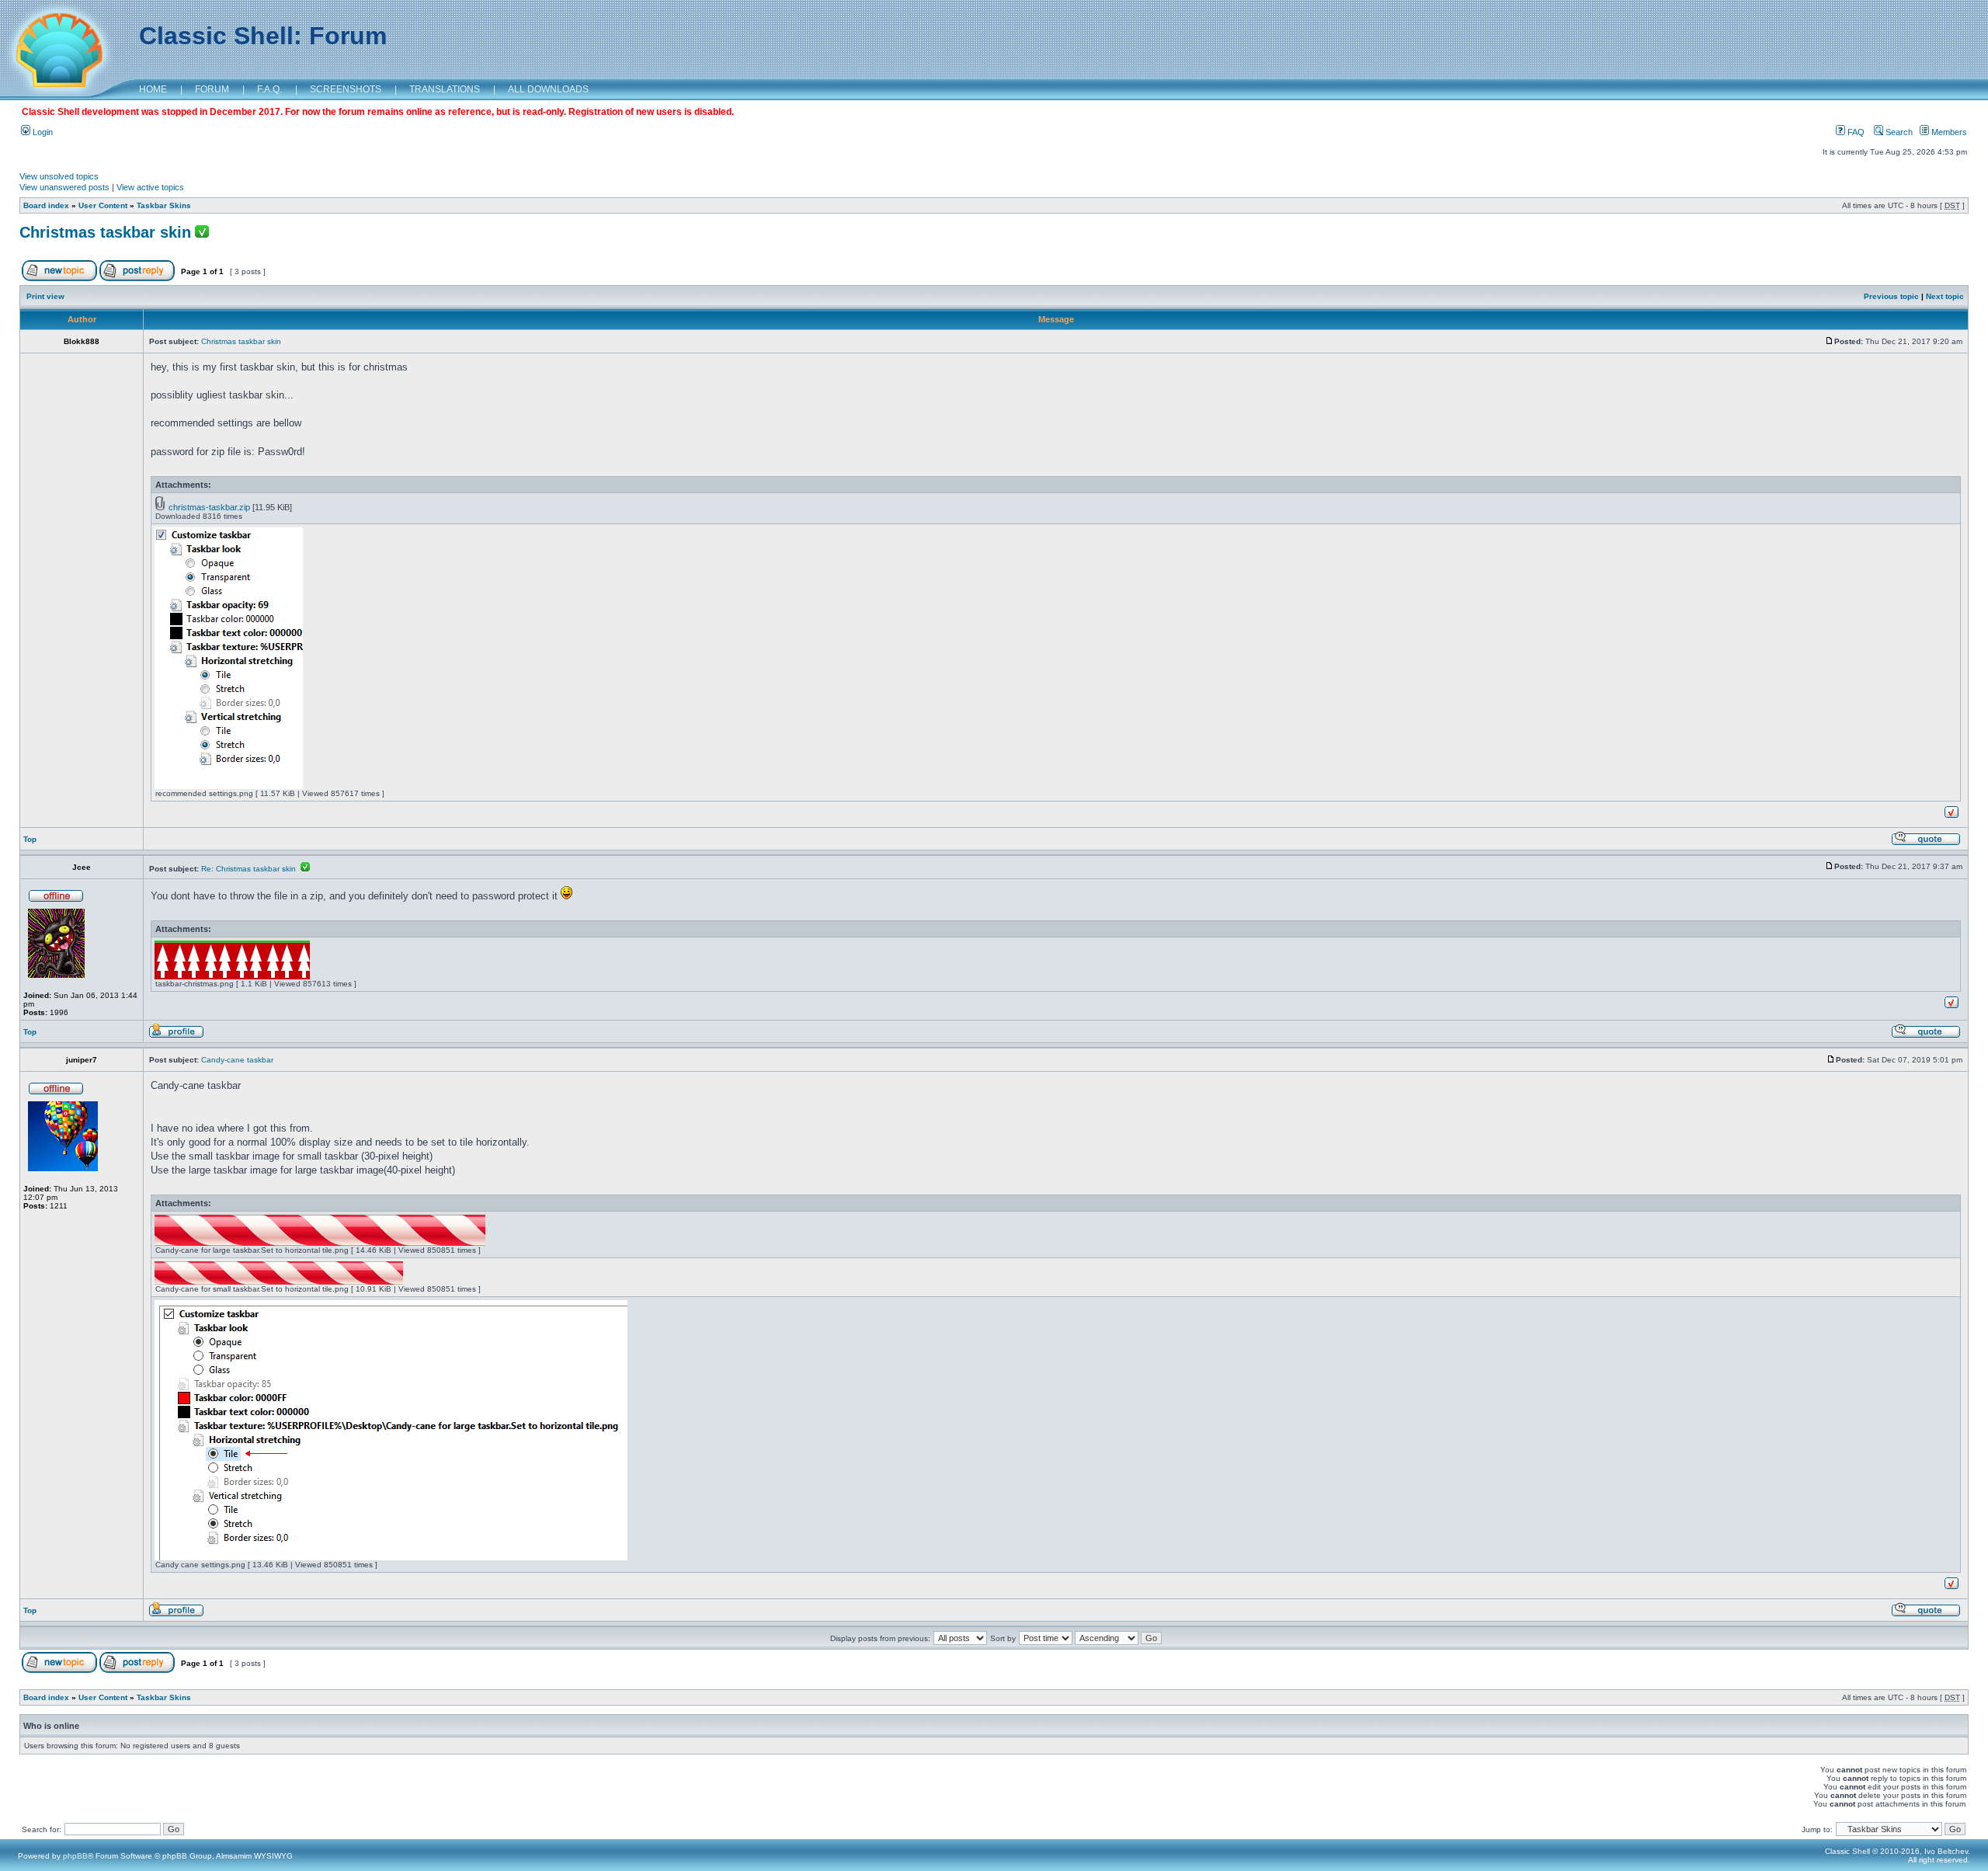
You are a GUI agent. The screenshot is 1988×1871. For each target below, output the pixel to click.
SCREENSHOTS (346, 89)
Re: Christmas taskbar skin (251, 869)
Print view (45, 296)
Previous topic (1891, 296)
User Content (103, 205)
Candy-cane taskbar (237, 1060)
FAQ (1855, 132)
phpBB (75, 1856)
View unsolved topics (59, 176)
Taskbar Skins (164, 205)
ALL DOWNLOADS (548, 89)
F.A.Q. (269, 89)
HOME (153, 89)
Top (30, 839)
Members (1948, 132)
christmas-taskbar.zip (209, 507)
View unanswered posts (64, 187)
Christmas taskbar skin (105, 232)
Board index (46, 205)
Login (42, 132)
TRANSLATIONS (445, 89)
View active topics (150, 187)
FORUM (212, 89)
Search (1898, 132)
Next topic (1945, 296)
